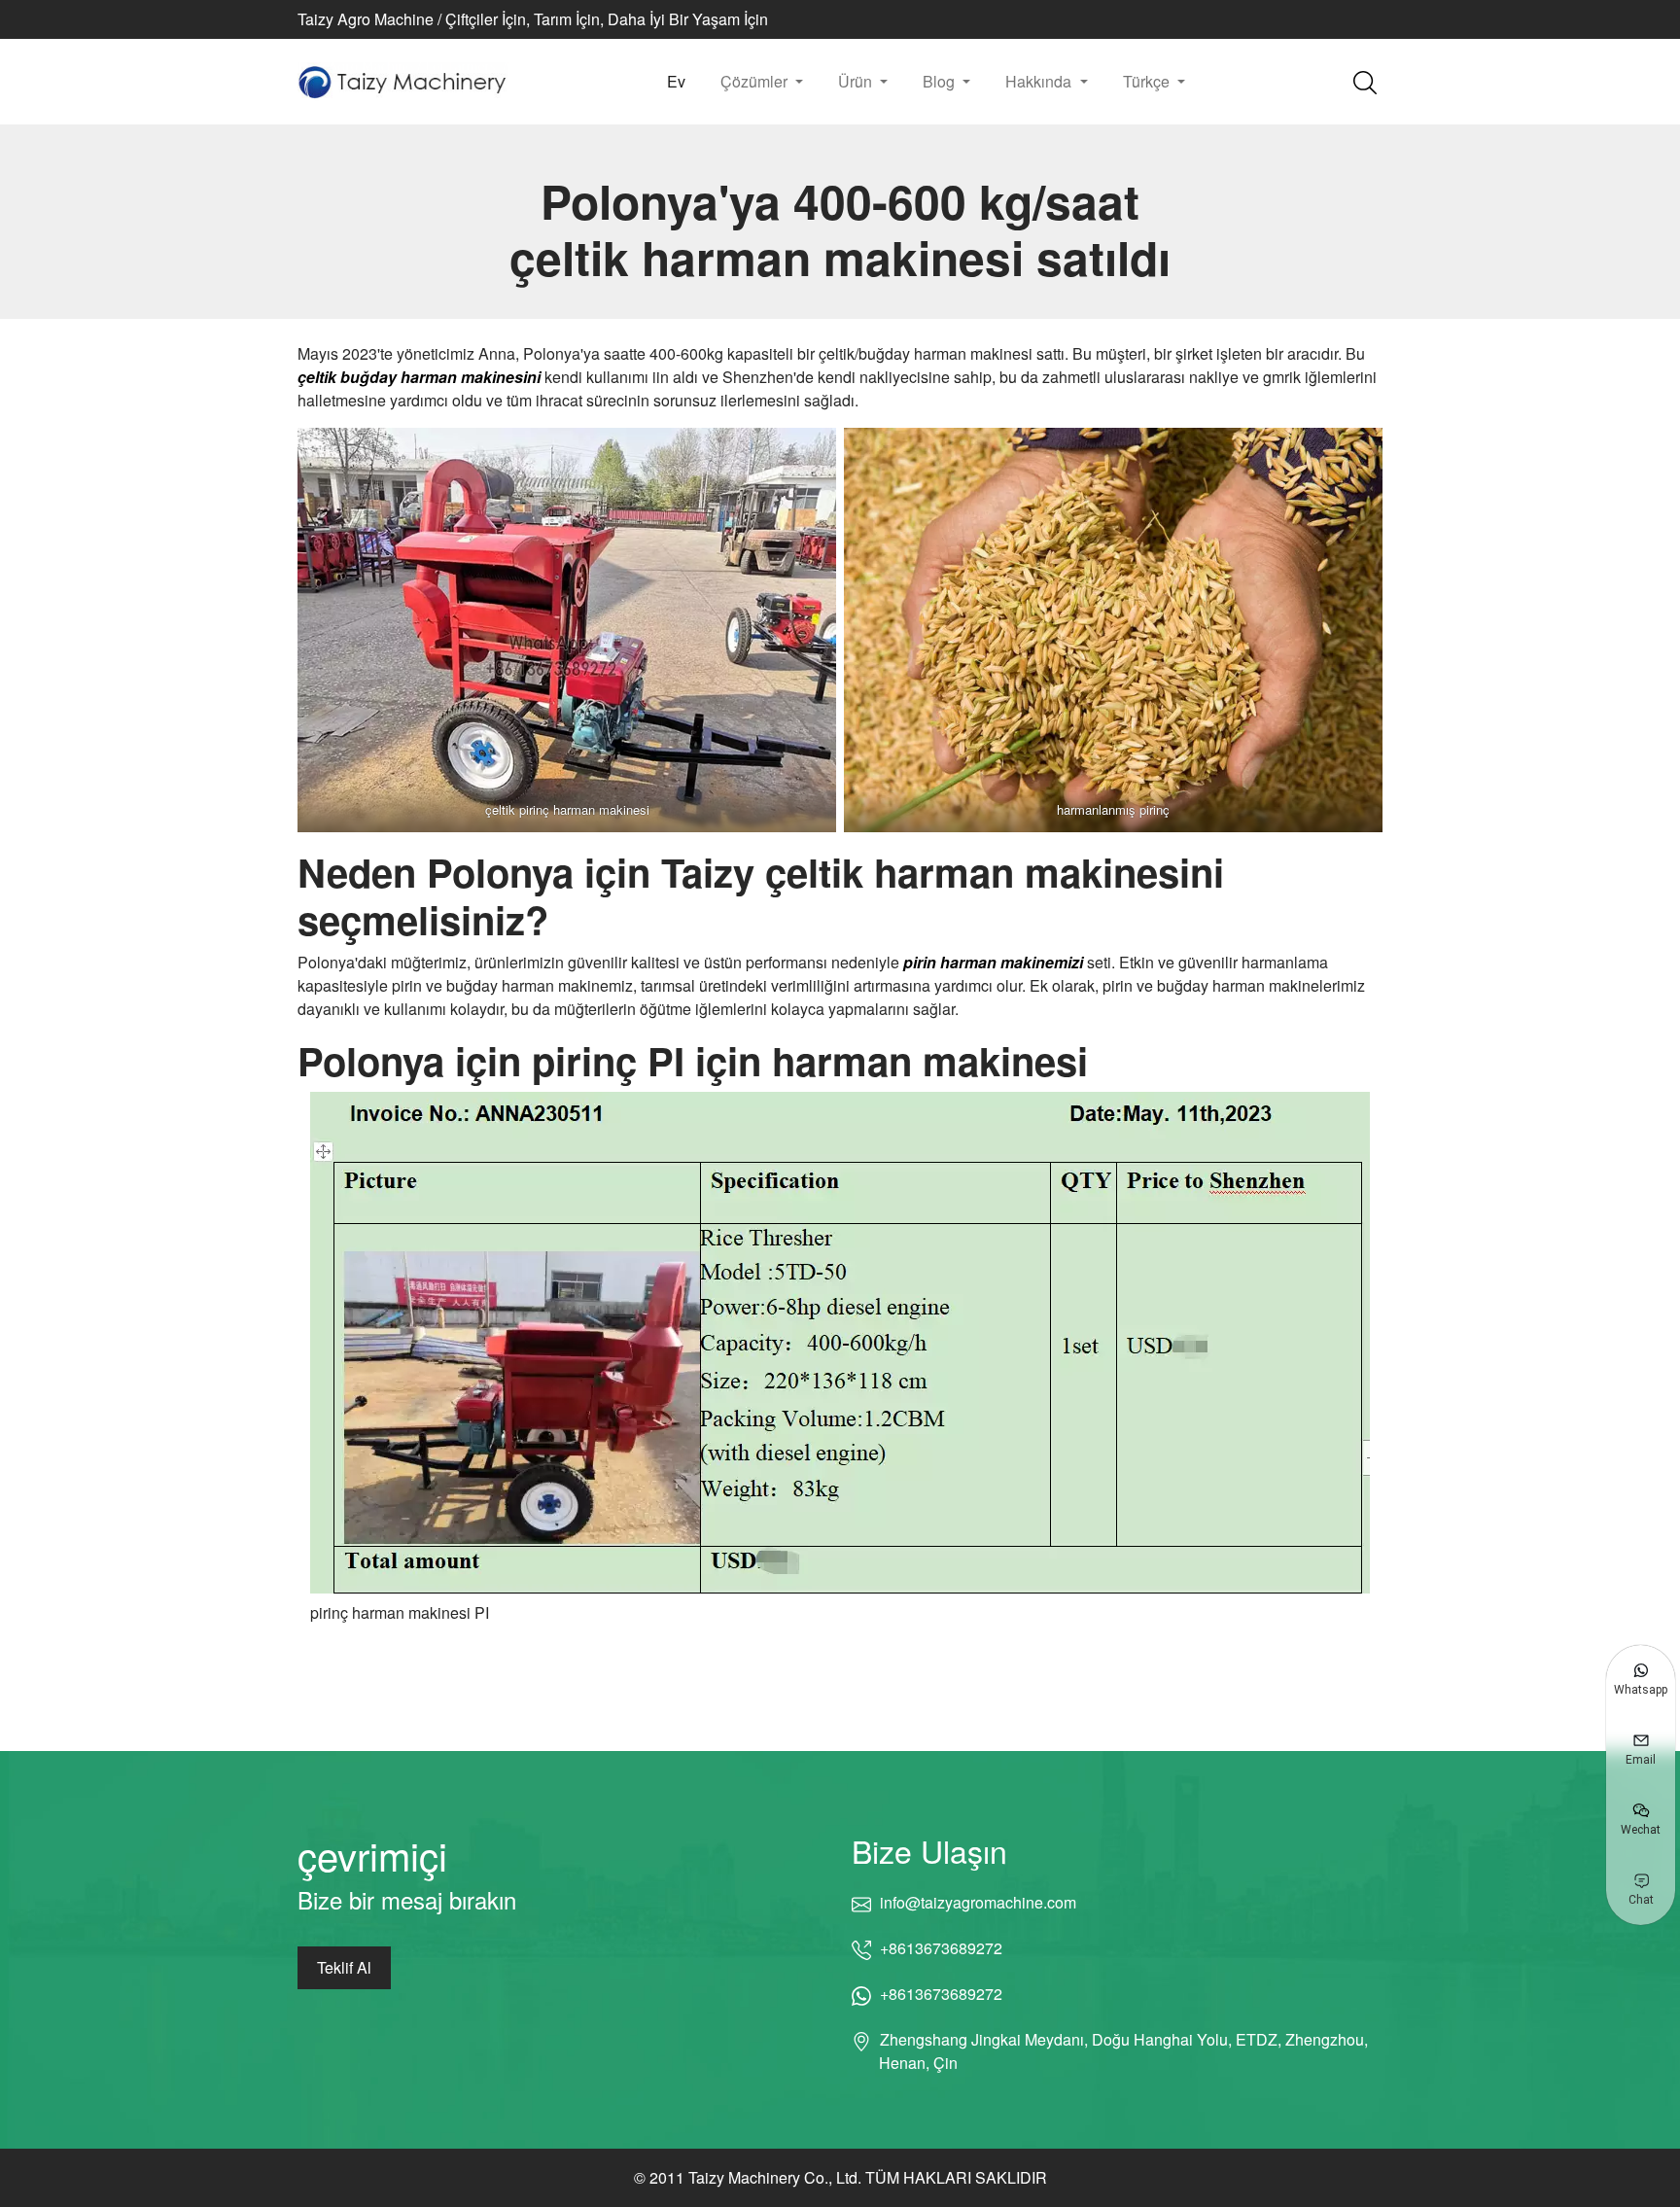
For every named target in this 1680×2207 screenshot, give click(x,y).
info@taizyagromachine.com (978, 1902)
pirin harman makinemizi (993, 962)
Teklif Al (344, 1967)
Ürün (857, 81)
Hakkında (1040, 81)
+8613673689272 (941, 1948)
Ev (676, 81)
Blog (941, 81)
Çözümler (756, 81)
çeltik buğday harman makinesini (419, 377)
